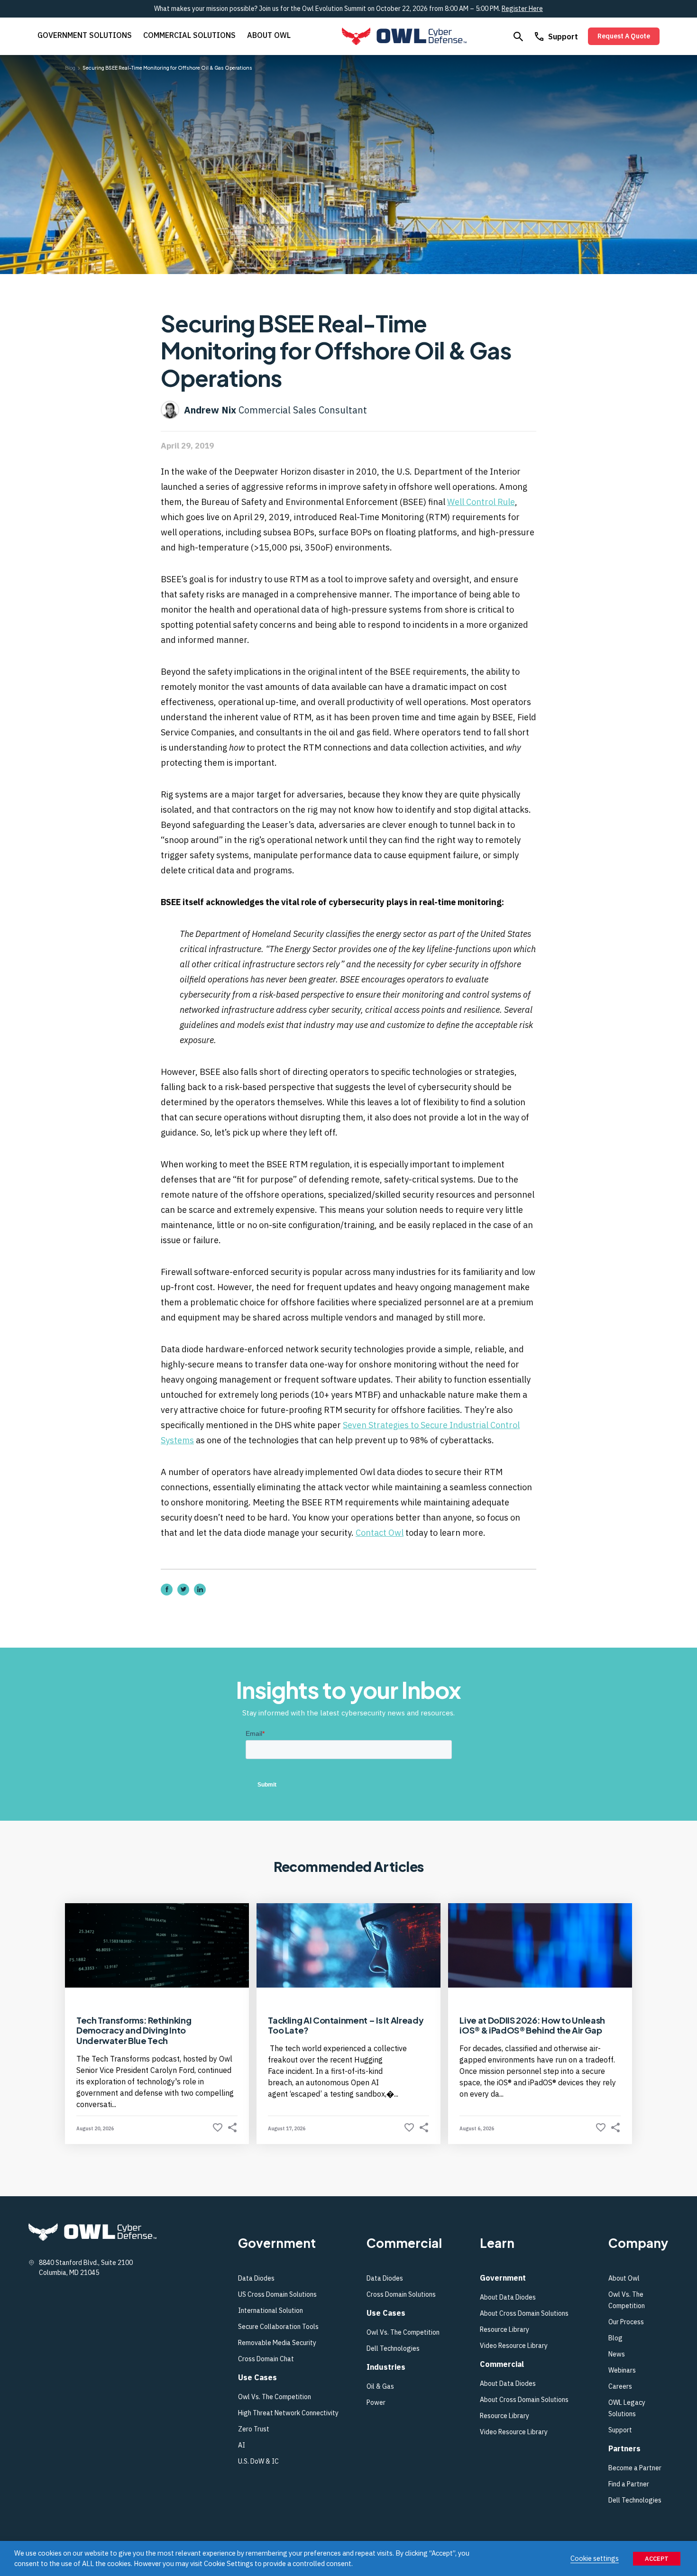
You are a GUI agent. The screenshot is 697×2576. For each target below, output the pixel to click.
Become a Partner (635, 2468)
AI (242, 2445)
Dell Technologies (393, 2348)
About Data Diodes (508, 2297)
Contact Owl (380, 1533)
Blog (615, 2338)
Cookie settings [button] (595, 2558)
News (617, 2354)
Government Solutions (85, 35)
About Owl (269, 35)
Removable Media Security (277, 2343)
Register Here (522, 9)
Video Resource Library (514, 2346)
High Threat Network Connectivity (288, 2413)
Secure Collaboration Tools (279, 2327)
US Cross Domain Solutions (277, 2294)
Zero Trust (254, 2429)
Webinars (622, 2370)
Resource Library (504, 2329)
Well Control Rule (481, 502)
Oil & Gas (380, 2386)
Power (376, 2402)
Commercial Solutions (189, 35)
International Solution (271, 2310)
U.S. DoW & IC (258, 2461)
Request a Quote (624, 36)
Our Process (626, 2322)
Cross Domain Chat (266, 2359)
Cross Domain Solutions (401, 2294)
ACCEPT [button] (657, 2559)
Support (563, 37)
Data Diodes (256, 2278)
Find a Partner (629, 2484)
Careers (620, 2386)
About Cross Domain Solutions (524, 2313)
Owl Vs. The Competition (275, 2397)
